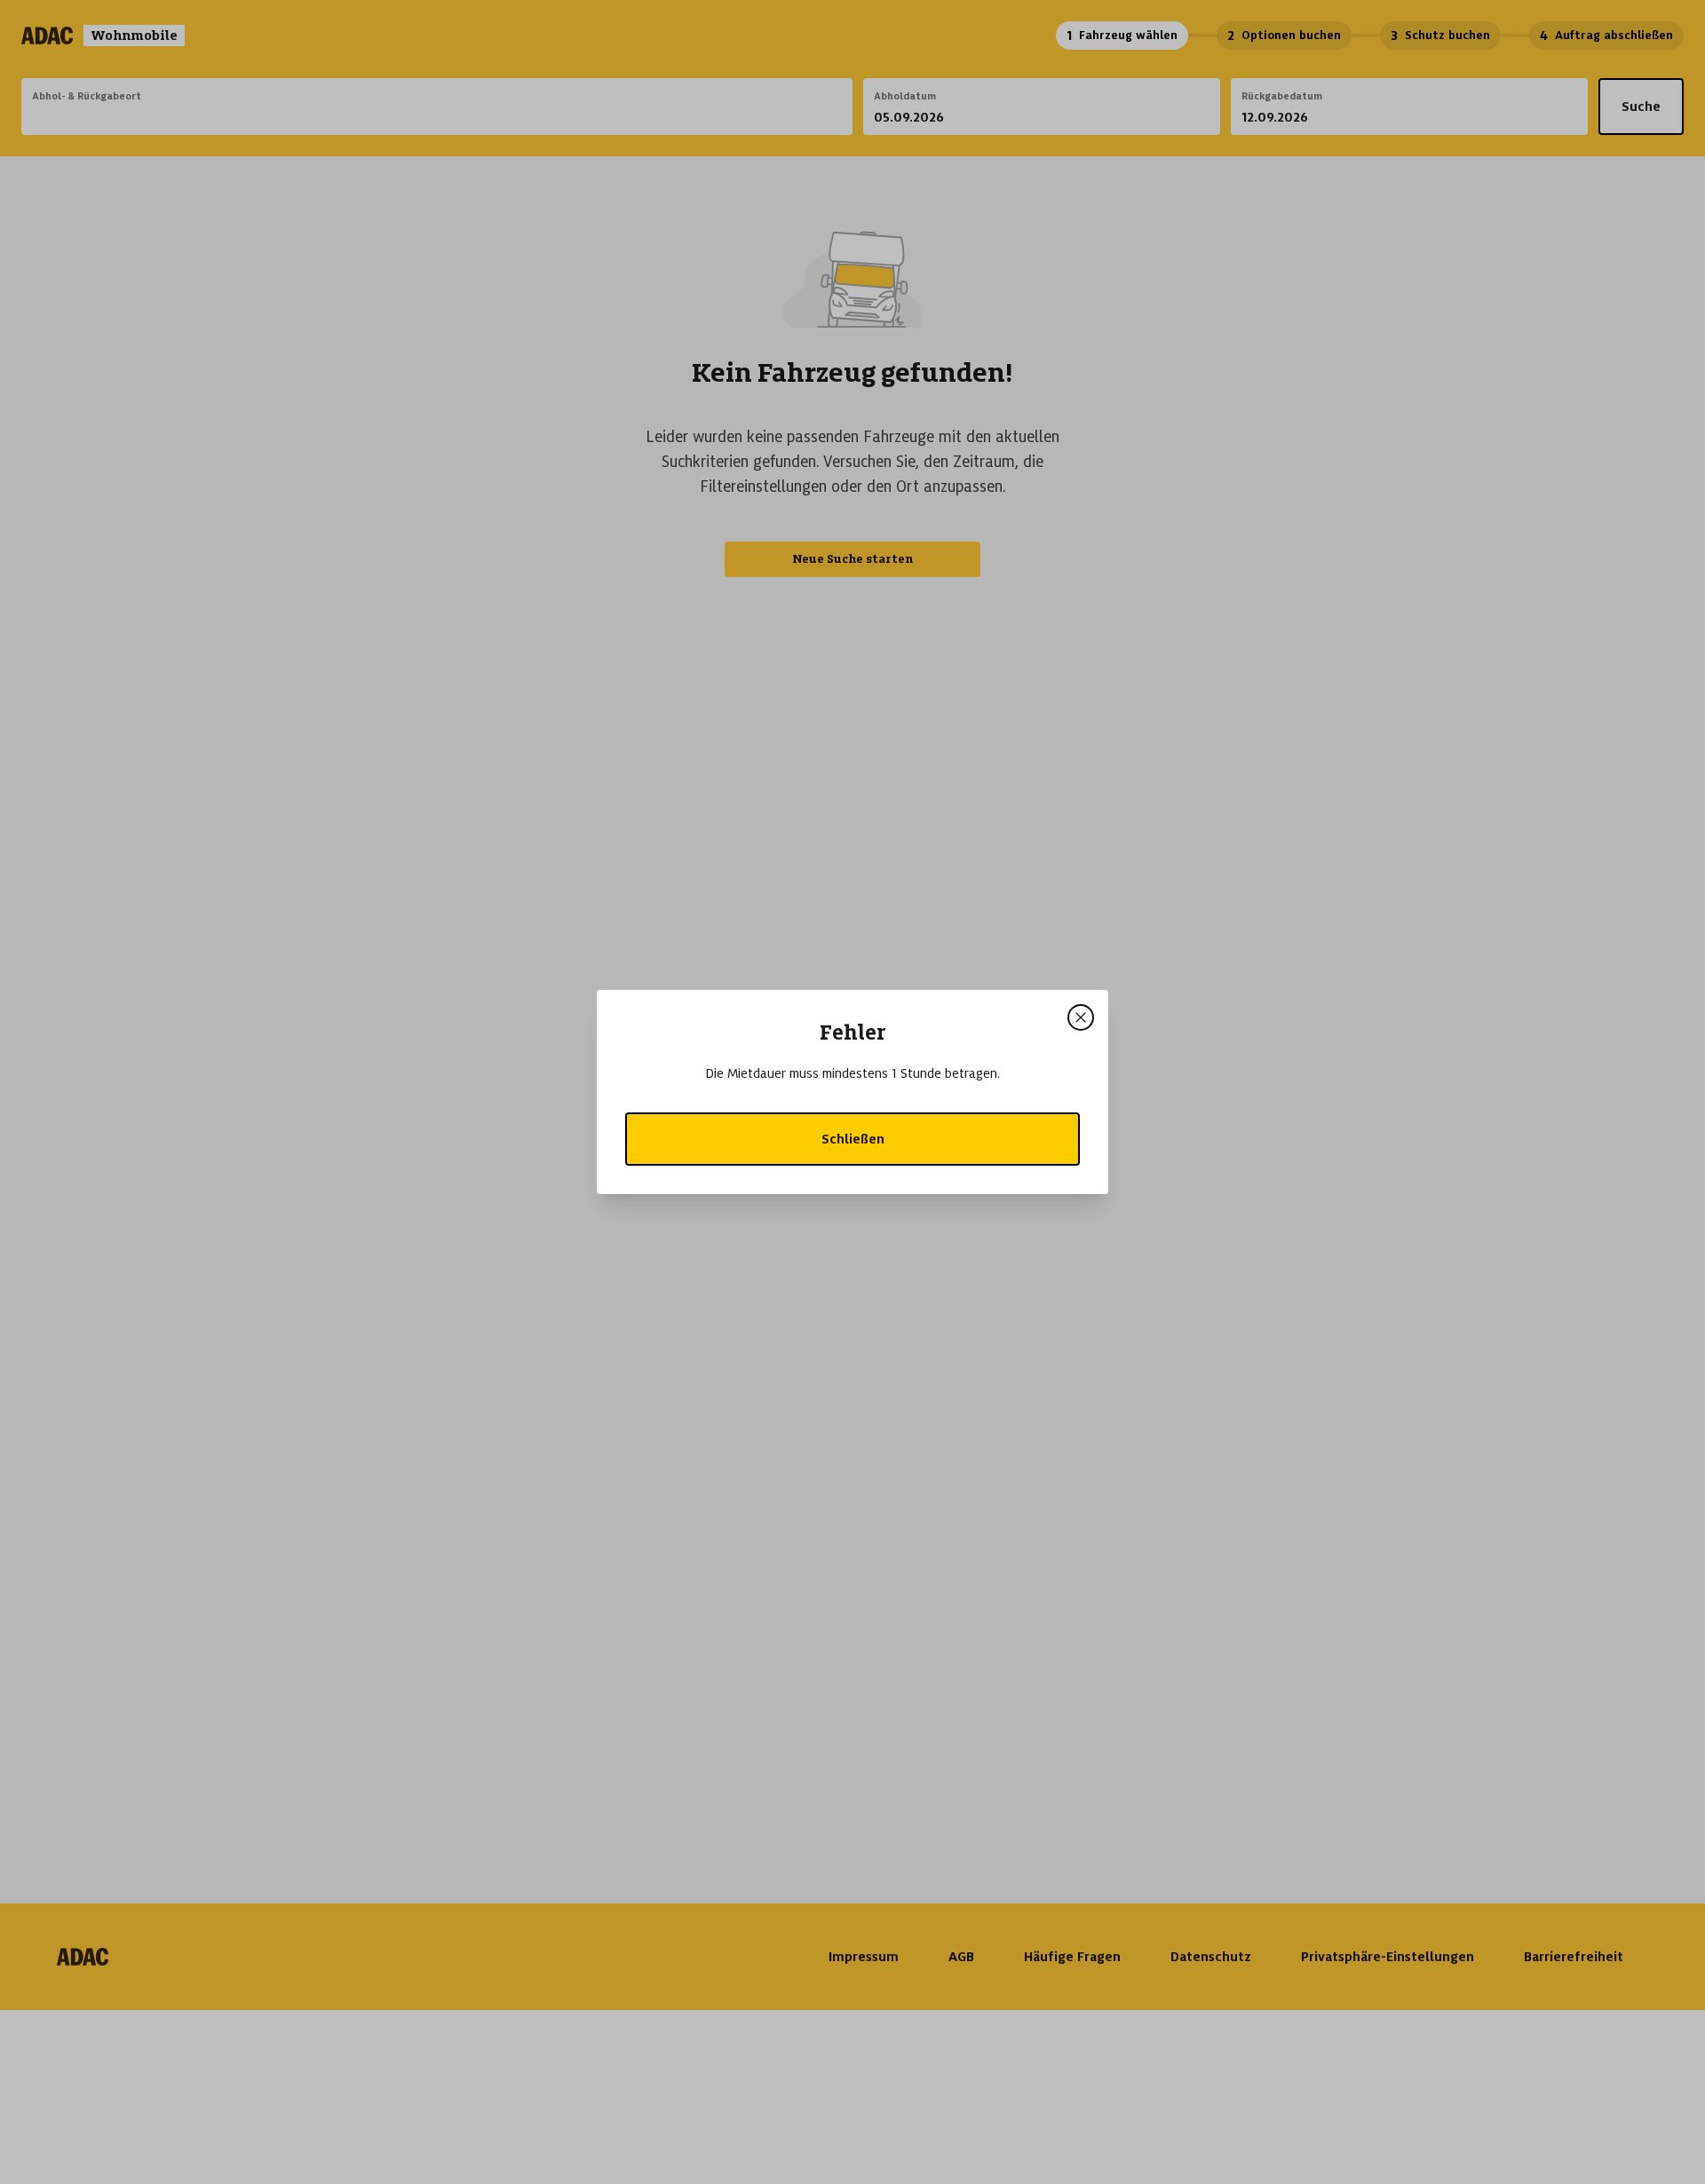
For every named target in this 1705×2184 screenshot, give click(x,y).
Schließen (853, 1139)
